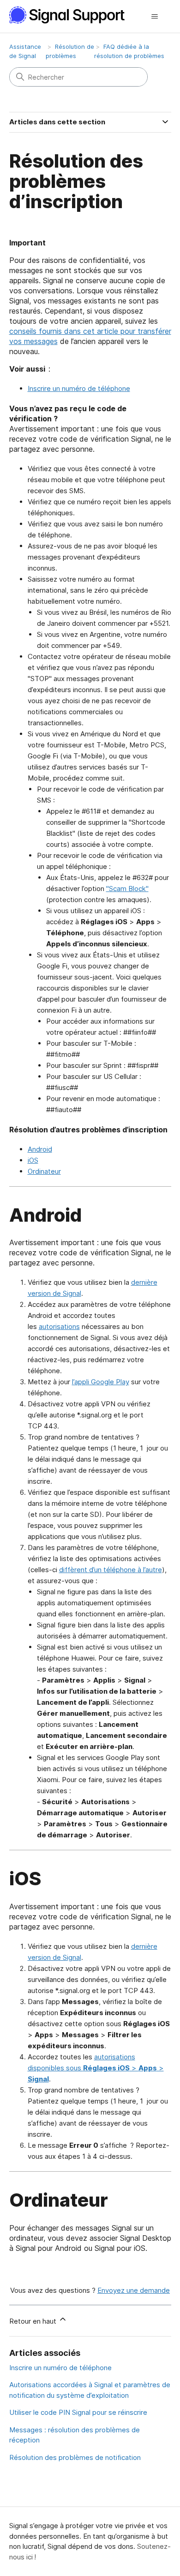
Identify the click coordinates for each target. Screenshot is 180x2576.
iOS (33, 1160)
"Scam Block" (127, 889)
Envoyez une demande (134, 2290)
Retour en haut (34, 2321)
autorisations (59, 1326)
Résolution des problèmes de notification (75, 2457)
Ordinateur (44, 1171)
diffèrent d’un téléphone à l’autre (111, 1570)
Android (40, 1149)
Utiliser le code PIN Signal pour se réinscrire (78, 2412)
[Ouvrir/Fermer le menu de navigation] (155, 17)
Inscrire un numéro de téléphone (79, 388)
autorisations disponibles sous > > (96, 2068)
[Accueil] (72, 15)
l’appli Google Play (101, 1382)
